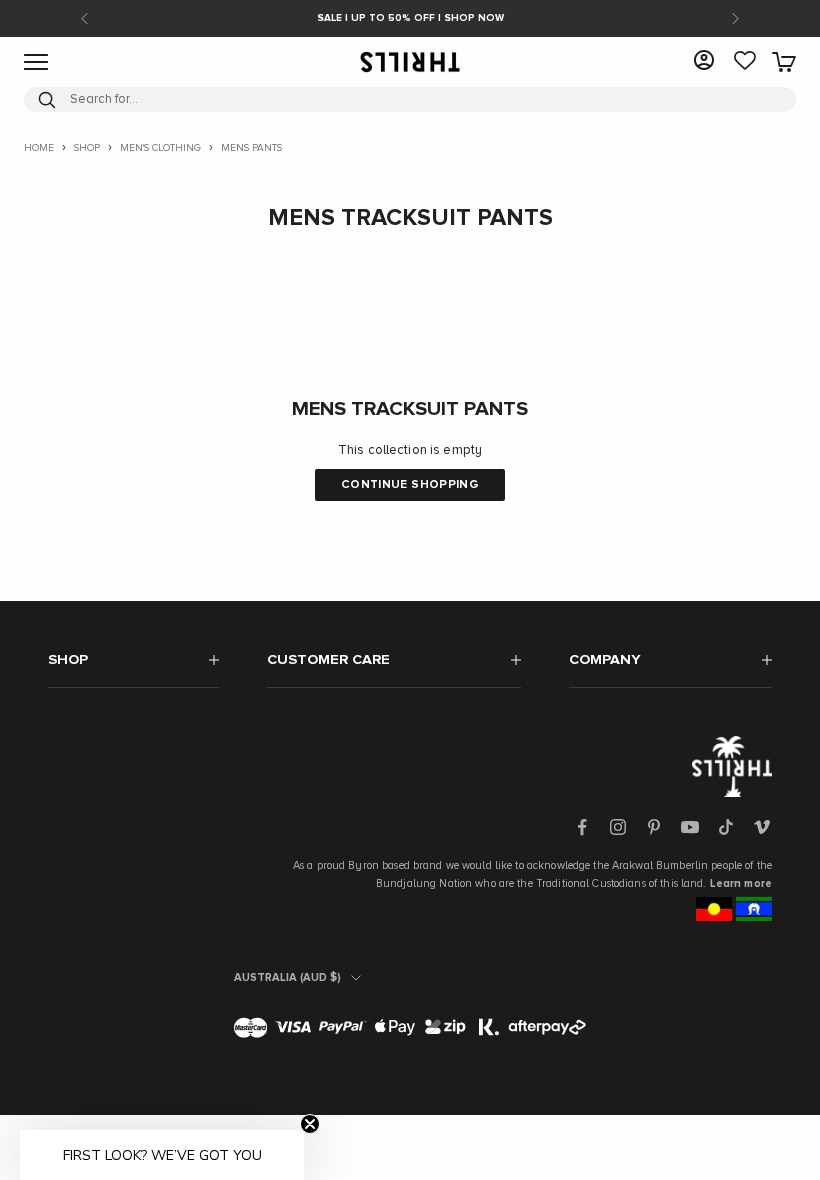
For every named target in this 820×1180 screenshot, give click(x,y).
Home (39, 148)
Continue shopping (410, 485)
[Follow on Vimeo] (762, 827)
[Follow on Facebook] (582, 827)
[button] (162, 1155)
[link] (745, 62)
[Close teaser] (310, 1124)
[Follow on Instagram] (618, 827)
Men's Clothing (160, 148)
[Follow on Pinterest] (654, 827)
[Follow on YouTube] (690, 827)
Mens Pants (251, 148)
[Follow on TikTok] (726, 827)
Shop (87, 148)
